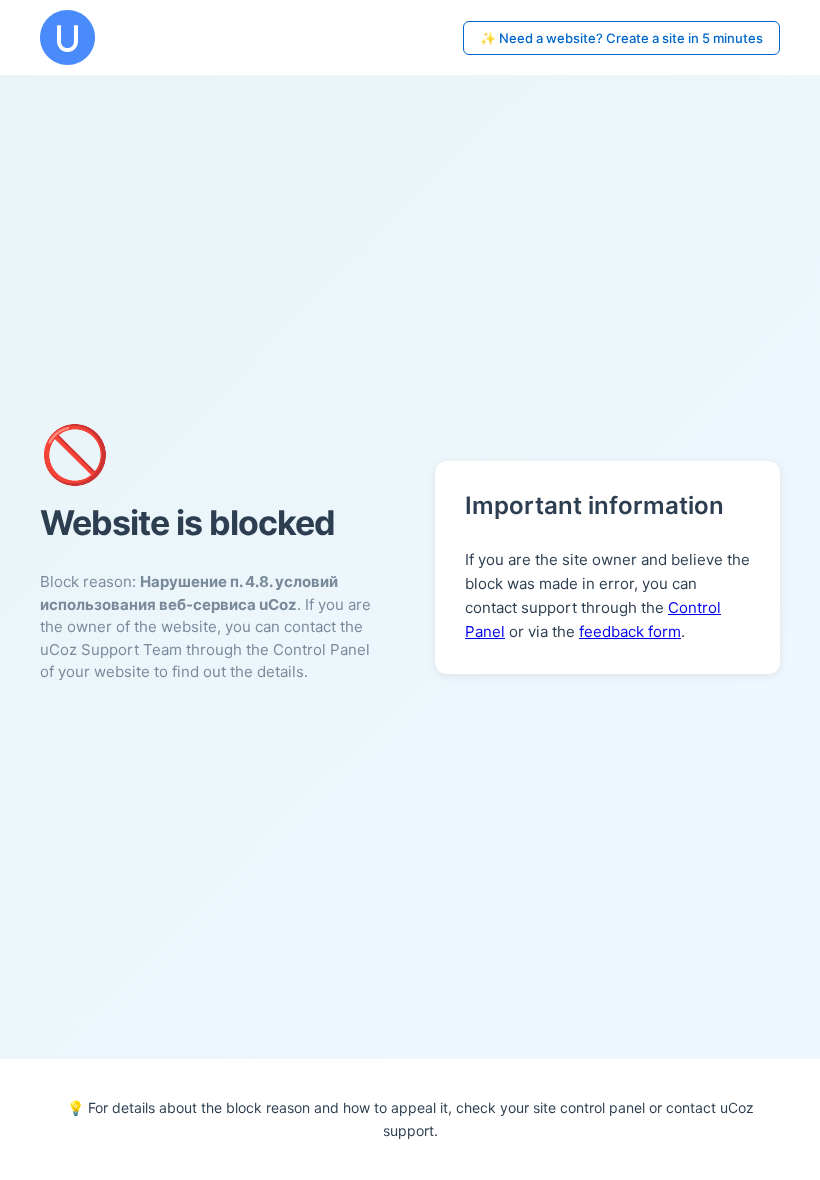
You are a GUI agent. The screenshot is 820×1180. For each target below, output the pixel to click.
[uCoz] (67, 37)
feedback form (630, 631)
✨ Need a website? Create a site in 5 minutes (621, 38)
